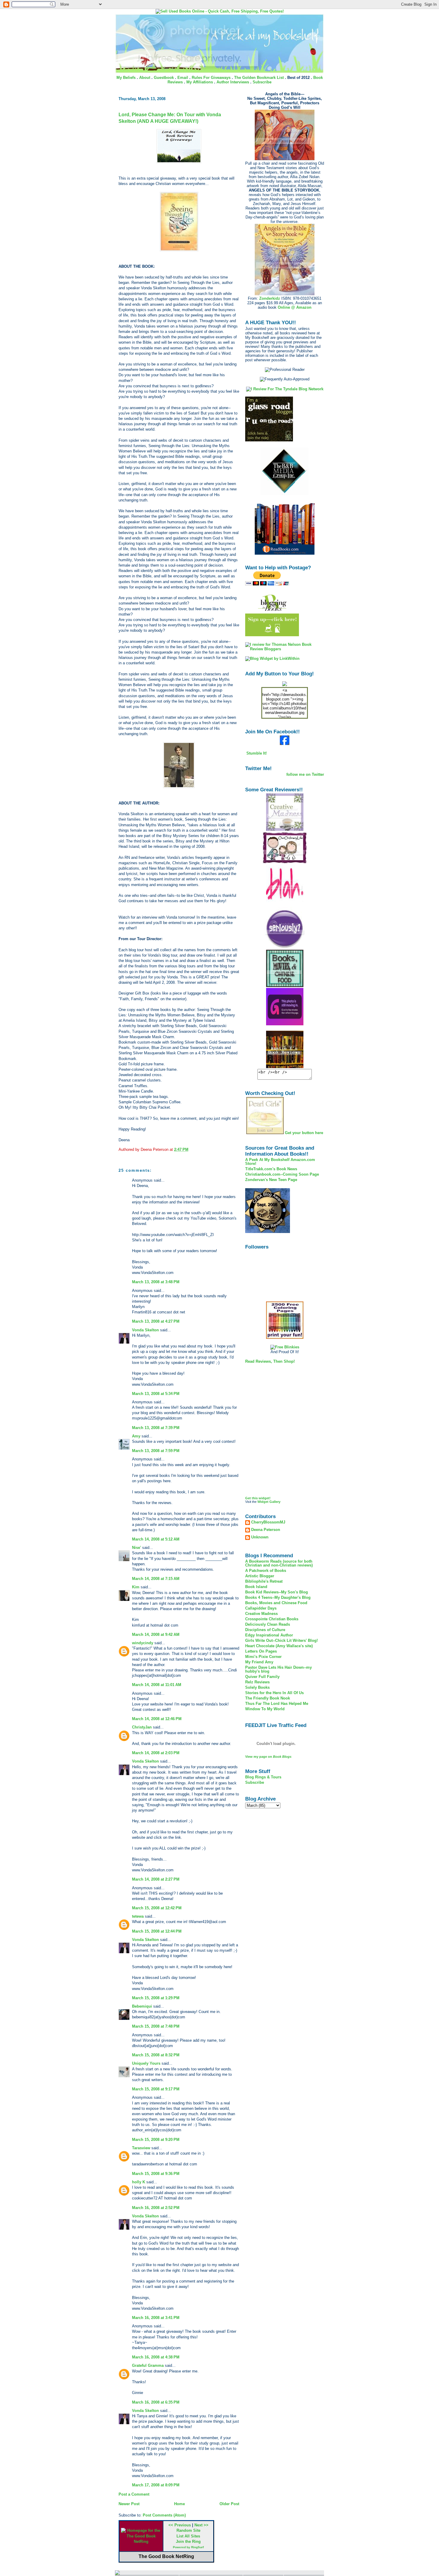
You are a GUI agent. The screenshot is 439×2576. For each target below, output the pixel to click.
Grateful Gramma (148, 2365)
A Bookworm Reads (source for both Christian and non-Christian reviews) (279, 1563)
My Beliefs (126, 78)
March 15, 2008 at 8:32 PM (156, 2055)
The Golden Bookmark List (259, 78)
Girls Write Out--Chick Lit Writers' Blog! (281, 1640)
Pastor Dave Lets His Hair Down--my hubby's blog (278, 1669)
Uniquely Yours (146, 2063)
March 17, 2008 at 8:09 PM (156, 2485)
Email (183, 78)
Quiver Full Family (262, 1677)
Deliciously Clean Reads (268, 1624)
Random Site (188, 2530)
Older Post (229, 2504)
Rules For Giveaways (211, 78)
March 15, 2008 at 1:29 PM (156, 1998)
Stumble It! (256, 753)
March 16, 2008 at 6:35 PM (156, 2402)
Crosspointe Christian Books (272, 1619)
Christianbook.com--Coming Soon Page (282, 1174)
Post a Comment (134, 2494)
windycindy (143, 1643)
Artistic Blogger (260, 1576)
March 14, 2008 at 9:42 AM (156, 1635)
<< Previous (180, 2525)
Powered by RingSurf (188, 2547)
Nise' (137, 1548)
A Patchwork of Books (266, 1571)
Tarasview (141, 2148)
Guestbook (164, 78)
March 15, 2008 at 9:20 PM (156, 2140)
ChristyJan (142, 1727)
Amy (136, 1436)
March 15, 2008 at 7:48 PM (156, 2026)
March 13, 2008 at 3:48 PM (156, 1282)
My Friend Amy (259, 1662)
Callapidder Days (261, 1608)
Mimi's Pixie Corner (263, 1657)
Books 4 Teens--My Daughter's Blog (278, 1597)
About (145, 78)
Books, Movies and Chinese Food (276, 1603)
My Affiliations (200, 82)
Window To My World (265, 1709)
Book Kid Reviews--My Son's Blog (277, 1592)
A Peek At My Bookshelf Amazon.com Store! (280, 1162)
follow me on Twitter (305, 774)
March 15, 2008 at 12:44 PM (157, 1931)
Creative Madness (261, 1614)
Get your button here (304, 1133)
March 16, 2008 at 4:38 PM (156, 2357)
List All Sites (188, 2536)
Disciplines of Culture (265, 1630)
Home (179, 2504)
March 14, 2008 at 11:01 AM (157, 1685)
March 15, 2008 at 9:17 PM (156, 2089)
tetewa (138, 1916)
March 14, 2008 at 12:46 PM (157, 1719)
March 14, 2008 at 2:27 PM (156, 1879)
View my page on (268, 1757)
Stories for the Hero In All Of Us (274, 1693)
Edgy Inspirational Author (269, 1635)
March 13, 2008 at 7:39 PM (156, 1428)
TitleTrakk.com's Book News (271, 1169)
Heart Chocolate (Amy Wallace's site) (279, 1646)
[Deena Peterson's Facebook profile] (285, 744)
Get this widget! (258, 1498)
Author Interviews (233, 82)
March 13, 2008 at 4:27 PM (156, 1321)
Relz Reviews (257, 1682)
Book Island (256, 1587)
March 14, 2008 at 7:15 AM (156, 1579)
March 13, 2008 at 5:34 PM (156, 1394)
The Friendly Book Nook (268, 1698)
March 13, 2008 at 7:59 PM (156, 1451)
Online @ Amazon (295, 307)
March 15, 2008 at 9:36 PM (156, 2174)
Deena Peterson (266, 1530)
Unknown (260, 1537)
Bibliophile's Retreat (264, 1581)
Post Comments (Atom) (164, 2515)
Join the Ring (188, 2541)
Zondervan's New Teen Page (271, 1180)
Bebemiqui (142, 2006)
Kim (136, 1587)
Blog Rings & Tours (263, 1777)
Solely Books (257, 1687)
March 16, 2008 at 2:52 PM (156, 2208)
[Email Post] (190, 1149)
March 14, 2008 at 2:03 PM (156, 1753)
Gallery (275, 1502)
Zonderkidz (270, 298)
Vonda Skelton (145, 1330)
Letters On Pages (261, 1651)
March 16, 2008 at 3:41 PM (156, 2318)
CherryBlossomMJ (268, 1522)
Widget (263, 1502)
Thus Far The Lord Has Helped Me (277, 1704)
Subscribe (262, 82)
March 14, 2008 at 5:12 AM (156, 1539)
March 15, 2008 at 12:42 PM (157, 1908)
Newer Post (129, 2504)
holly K (139, 2182)
